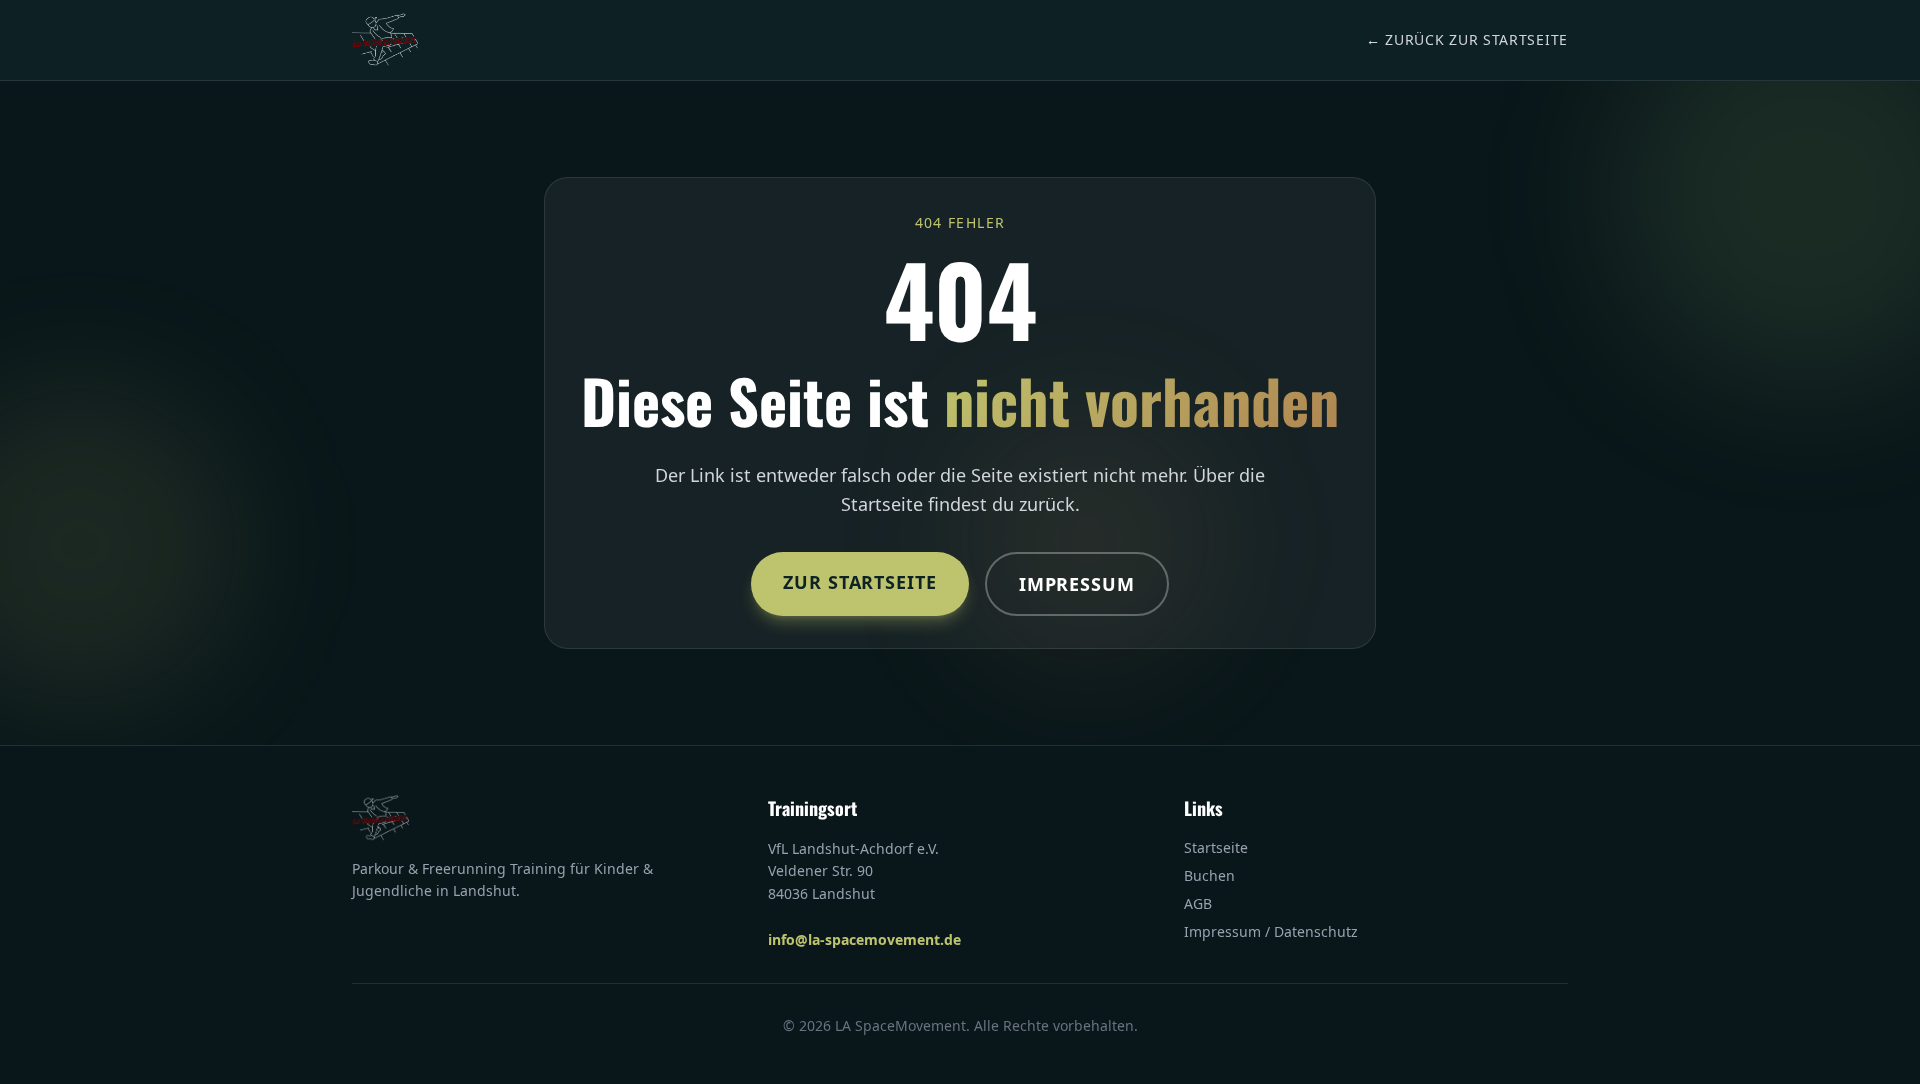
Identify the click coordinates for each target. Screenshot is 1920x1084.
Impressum (1077, 584)
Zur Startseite (860, 582)
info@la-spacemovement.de (864, 939)
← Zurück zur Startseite (1467, 39)
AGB (1198, 903)
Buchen (1209, 875)
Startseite (1216, 847)
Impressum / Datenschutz (1271, 931)
